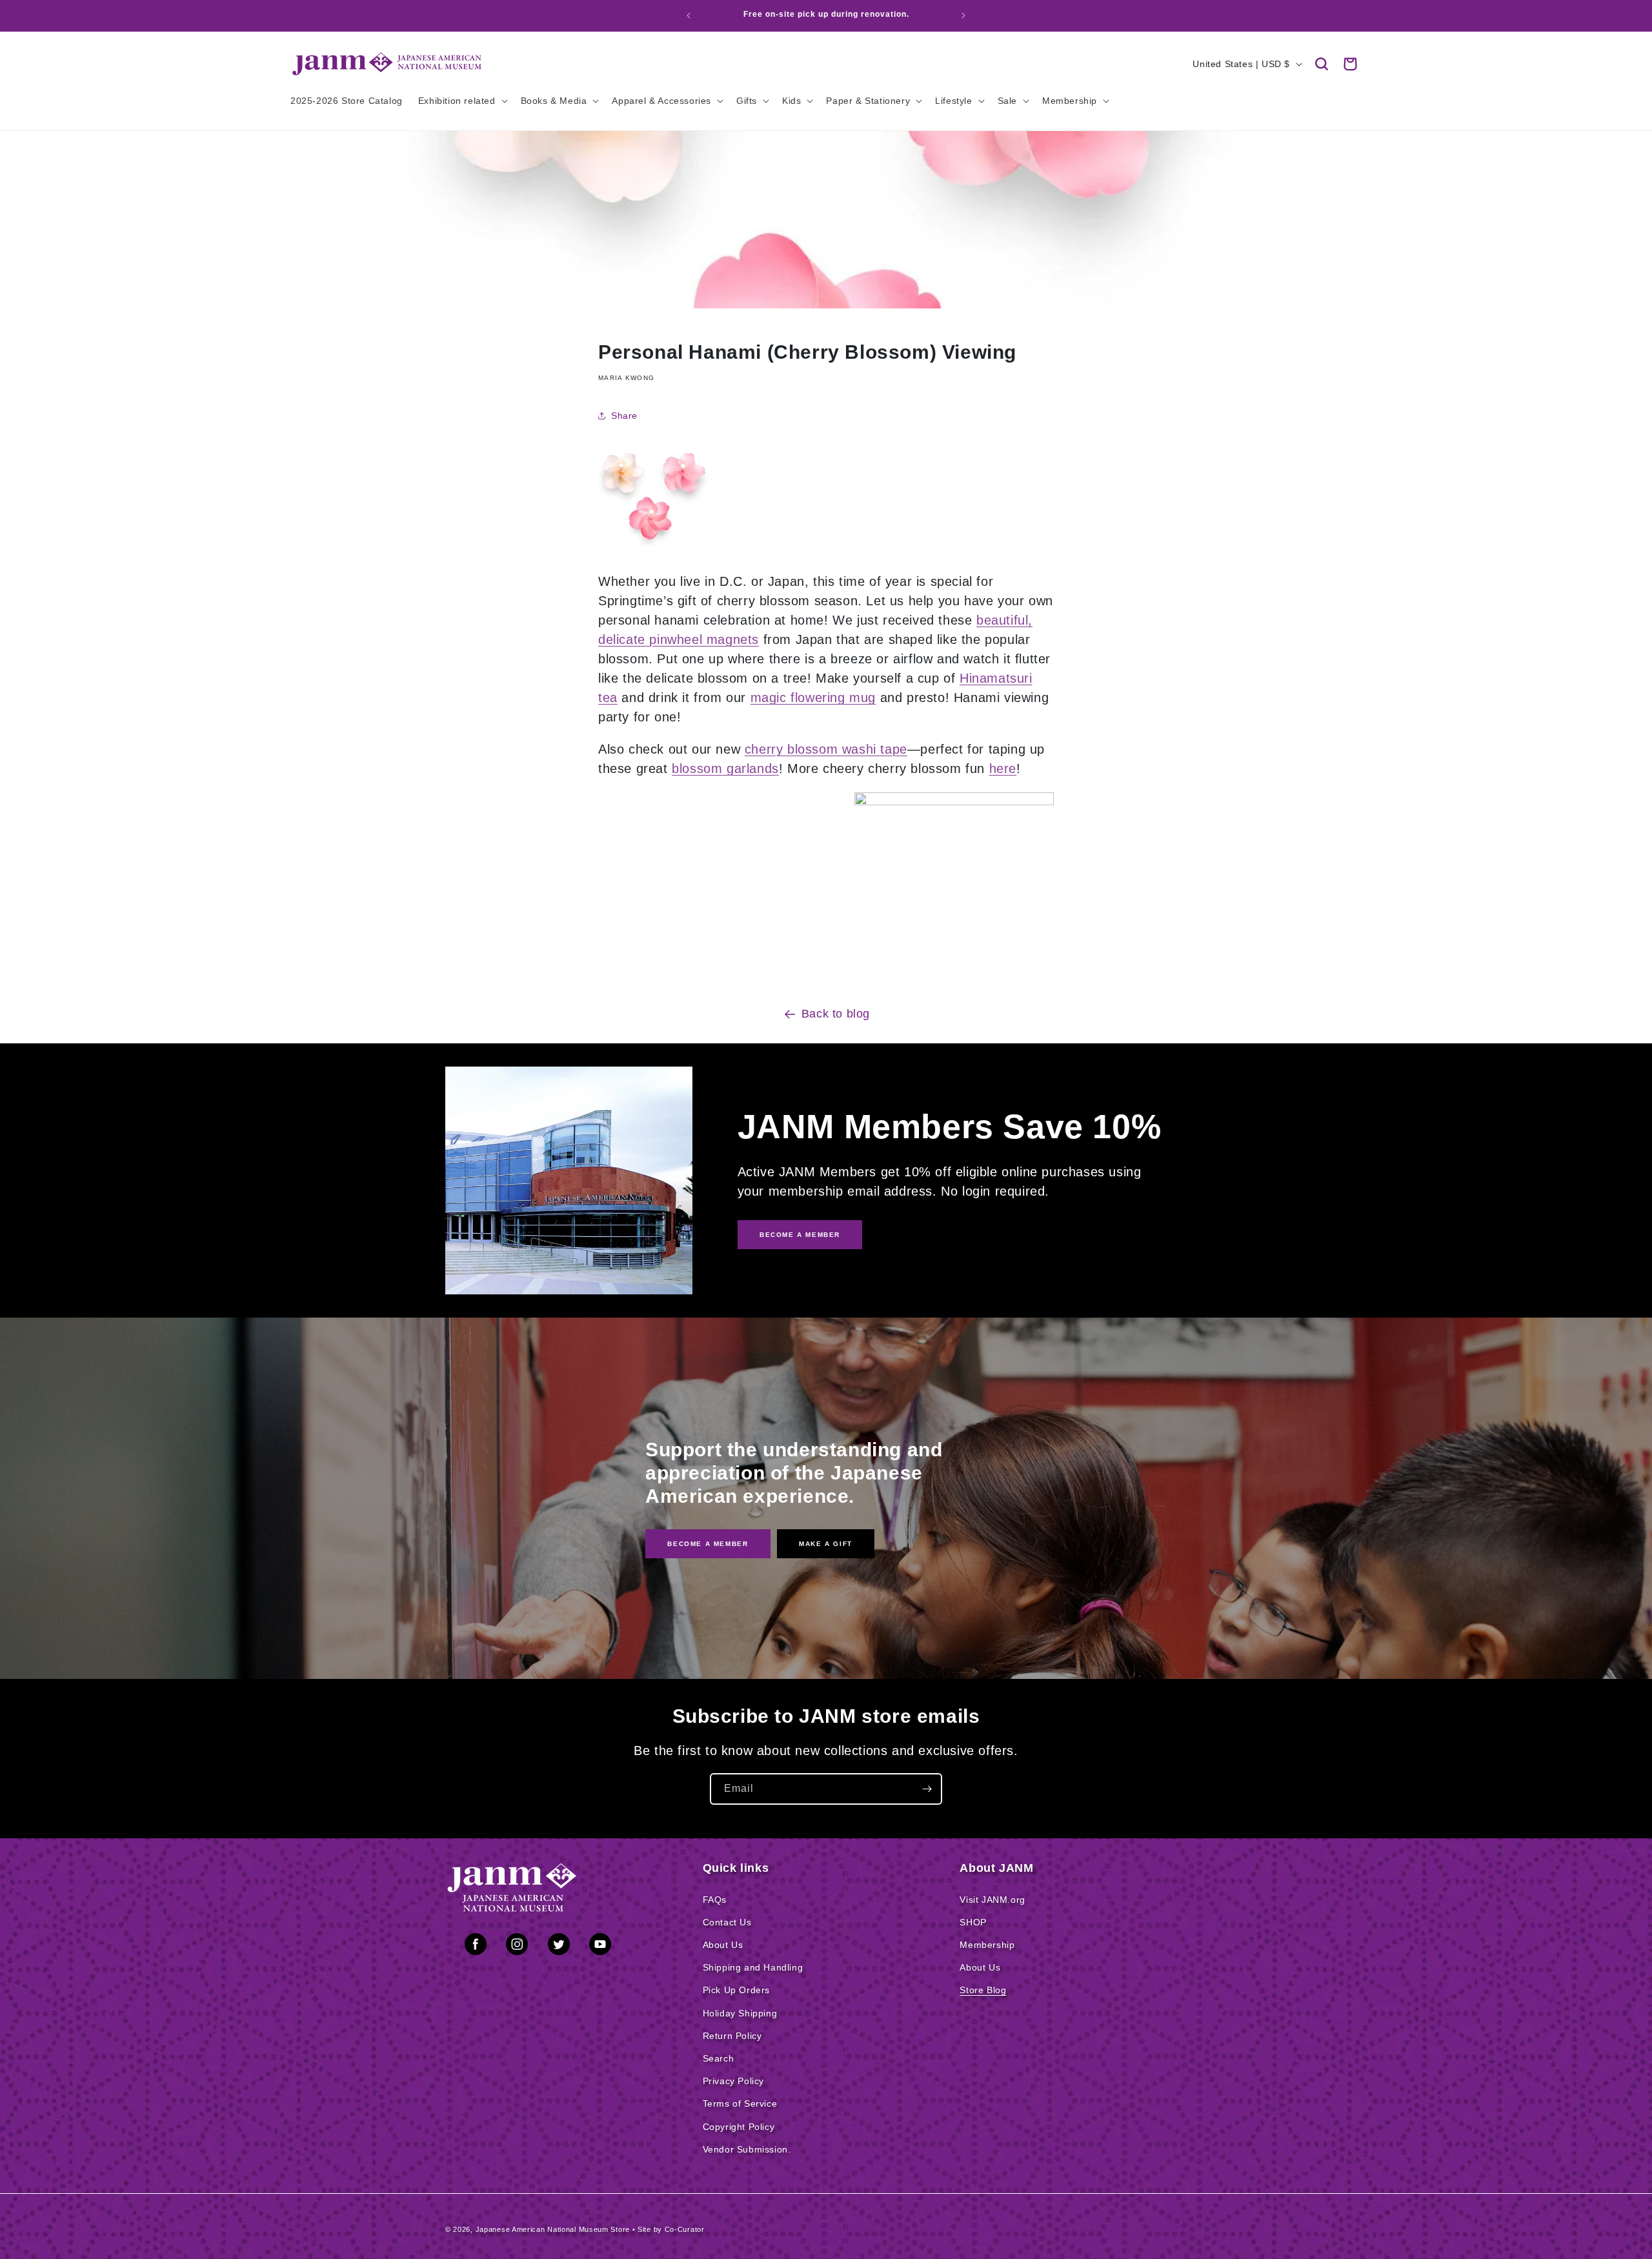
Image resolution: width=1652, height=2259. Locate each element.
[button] (1322, 64)
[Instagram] (517, 1947)
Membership (987, 1945)
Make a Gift (826, 1544)
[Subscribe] (927, 1789)
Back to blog (836, 1014)
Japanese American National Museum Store (553, 2229)
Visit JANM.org (992, 1900)
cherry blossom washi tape (826, 749)
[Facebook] (476, 1947)
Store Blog (983, 1990)
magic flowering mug (813, 698)
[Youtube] (600, 1947)
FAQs (715, 1900)
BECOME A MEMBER (800, 1235)
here (1003, 768)
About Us (723, 1945)
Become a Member (708, 1544)
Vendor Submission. (747, 2149)
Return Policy (732, 2036)
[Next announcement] (963, 15)
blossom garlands (725, 768)
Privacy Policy (733, 2081)
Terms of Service (740, 2103)
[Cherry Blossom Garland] (954, 801)
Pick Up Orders (736, 1990)
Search (719, 2058)
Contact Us (727, 1922)
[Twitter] (559, 1947)
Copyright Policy (739, 2127)
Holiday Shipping (740, 2013)
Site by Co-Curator (671, 2229)
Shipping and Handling (753, 1967)
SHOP (973, 1922)
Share (624, 416)
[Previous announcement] (689, 15)
